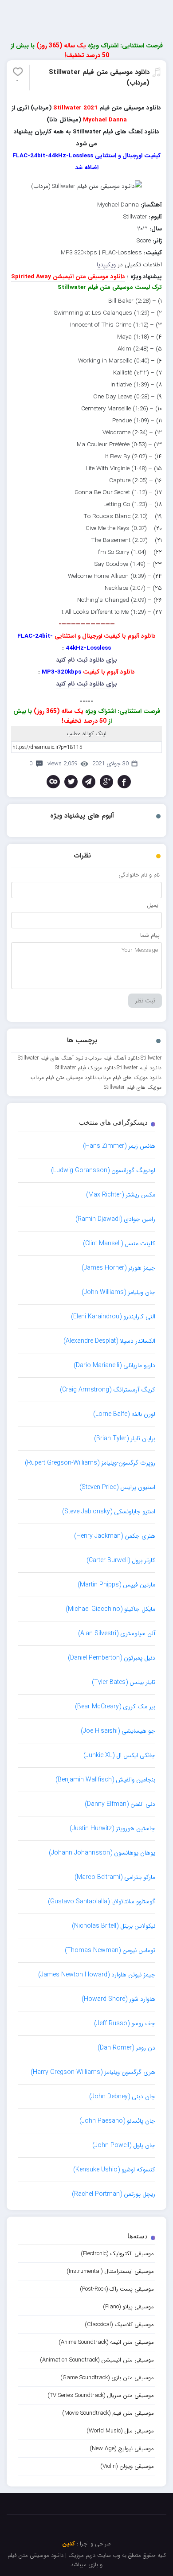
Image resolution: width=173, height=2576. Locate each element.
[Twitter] (71, 782)
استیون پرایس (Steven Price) (117, 1487)
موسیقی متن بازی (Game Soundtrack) (107, 2378)
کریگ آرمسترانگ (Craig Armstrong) (108, 1390)
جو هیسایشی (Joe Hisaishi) (118, 1731)
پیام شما (150, 935)
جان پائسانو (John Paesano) (117, 2121)
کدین (69, 2544)
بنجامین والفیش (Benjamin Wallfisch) (105, 1780)
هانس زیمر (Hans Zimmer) (119, 1146)
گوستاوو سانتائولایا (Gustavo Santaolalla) (102, 1902)
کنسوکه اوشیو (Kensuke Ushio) (114, 2170)
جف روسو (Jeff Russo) (125, 2023)
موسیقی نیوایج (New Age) (122, 2449)
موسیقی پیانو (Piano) (128, 2307)
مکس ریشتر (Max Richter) (121, 1195)
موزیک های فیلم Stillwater (133, 1087)
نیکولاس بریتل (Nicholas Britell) (114, 1926)
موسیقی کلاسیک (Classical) (119, 2325)
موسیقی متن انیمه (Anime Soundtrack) (106, 2342)
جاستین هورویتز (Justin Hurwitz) (112, 1828)
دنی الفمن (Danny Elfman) (120, 1804)
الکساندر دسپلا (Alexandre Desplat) (109, 1341)
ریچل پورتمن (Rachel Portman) (114, 2194)
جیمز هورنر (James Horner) (118, 1268)
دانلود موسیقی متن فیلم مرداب (64, 1078)
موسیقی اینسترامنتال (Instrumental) (110, 2271)
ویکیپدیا (106, 265)
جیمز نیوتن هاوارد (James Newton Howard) (97, 1975)
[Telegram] (89, 782)
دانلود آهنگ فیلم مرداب (114, 1058)
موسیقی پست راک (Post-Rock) (117, 2289)
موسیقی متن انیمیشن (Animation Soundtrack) (97, 2360)
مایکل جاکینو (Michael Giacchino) (110, 1609)
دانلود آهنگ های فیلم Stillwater (53, 1058)
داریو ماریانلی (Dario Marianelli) (114, 1365)
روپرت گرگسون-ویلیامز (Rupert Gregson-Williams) (90, 1463)
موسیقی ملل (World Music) (120, 2431)
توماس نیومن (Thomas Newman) (110, 1950)
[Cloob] (53, 782)
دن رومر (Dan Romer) (126, 2048)
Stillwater (151, 1058)
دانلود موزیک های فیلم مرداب (130, 1078)
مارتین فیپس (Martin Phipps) (116, 1585)
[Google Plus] (106, 782)
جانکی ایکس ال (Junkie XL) (119, 1755)
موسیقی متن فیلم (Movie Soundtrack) (108, 2413)
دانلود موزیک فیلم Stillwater (85, 1068)
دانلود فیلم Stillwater (139, 1068)
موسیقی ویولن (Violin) (127, 2466)
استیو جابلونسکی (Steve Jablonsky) (109, 1512)
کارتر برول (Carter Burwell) (121, 1560)
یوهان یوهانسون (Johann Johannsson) (102, 1853)
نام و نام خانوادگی (139, 875)
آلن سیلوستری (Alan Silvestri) (117, 1633)
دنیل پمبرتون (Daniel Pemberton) (112, 1658)
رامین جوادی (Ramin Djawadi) (115, 1219)
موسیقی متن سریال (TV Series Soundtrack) (101, 2395)
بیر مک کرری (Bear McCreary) (115, 1707)
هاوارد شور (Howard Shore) (118, 1999)
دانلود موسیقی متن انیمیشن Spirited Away (68, 277)
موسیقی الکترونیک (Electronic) (117, 2254)
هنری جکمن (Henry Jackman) (115, 1536)
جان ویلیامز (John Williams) (118, 1292)
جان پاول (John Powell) (124, 2145)
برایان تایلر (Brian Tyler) (125, 1438)
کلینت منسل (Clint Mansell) (119, 1243)
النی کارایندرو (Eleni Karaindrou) (113, 1317)
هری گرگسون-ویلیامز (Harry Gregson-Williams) (93, 2072)
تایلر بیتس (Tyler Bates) (124, 1682)
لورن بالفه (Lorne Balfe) (124, 1414)
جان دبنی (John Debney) (122, 2097)
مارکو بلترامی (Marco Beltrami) (115, 1877)
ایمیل (153, 905)
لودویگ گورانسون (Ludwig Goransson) (103, 1170)
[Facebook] (124, 782)
